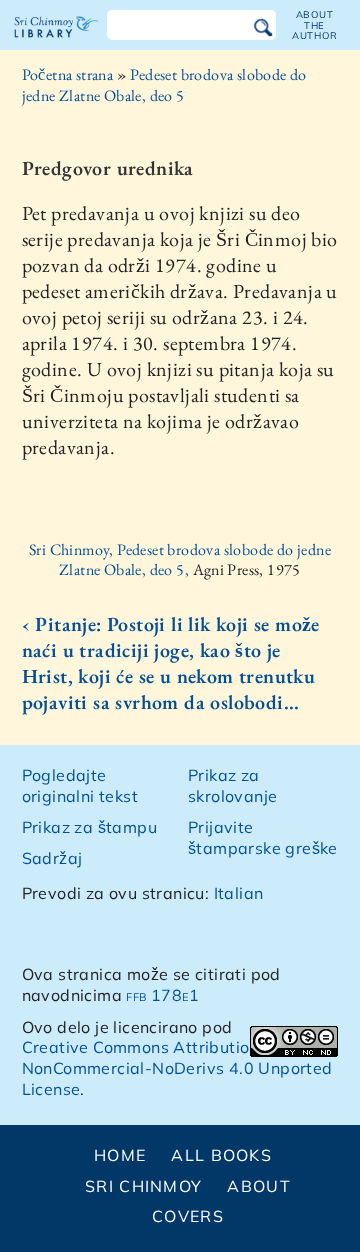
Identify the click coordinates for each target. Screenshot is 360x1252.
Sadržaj (52, 858)
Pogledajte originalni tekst (80, 785)
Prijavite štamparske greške (263, 837)
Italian (239, 893)
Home (120, 1155)
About (258, 1186)
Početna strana (68, 74)
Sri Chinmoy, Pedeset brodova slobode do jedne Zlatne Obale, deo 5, (180, 560)
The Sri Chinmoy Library (56, 44)
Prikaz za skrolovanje (232, 785)
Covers (188, 1216)
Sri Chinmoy (143, 1186)
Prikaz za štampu (89, 827)
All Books (221, 1155)
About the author (315, 25)
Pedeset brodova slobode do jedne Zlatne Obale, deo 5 (164, 85)
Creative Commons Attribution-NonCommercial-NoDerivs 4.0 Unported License (177, 1068)
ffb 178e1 (162, 995)
